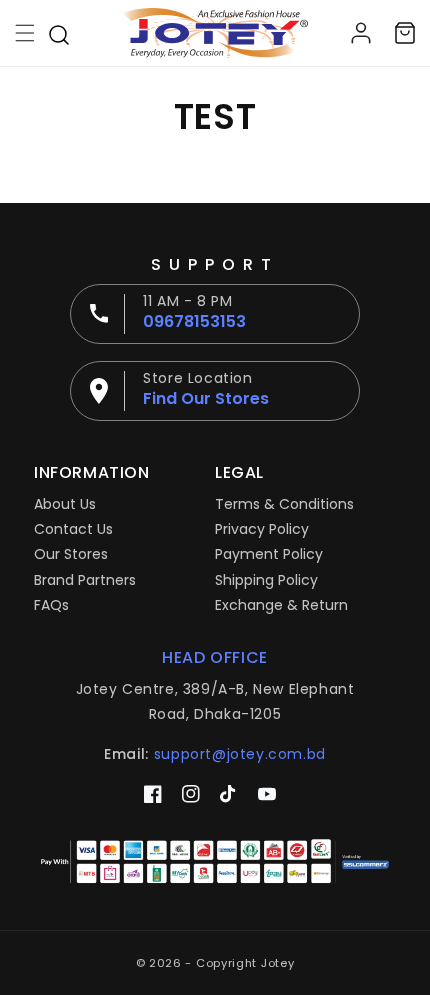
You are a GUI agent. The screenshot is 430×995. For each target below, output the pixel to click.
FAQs (51, 605)
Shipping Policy (266, 580)
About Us (65, 504)
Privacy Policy (262, 529)
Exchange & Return (281, 605)
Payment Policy (269, 554)
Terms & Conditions (284, 504)
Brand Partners (85, 580)
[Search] (59, 33)
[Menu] (25, 33)
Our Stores (71, 554)
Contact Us (73, 529)
